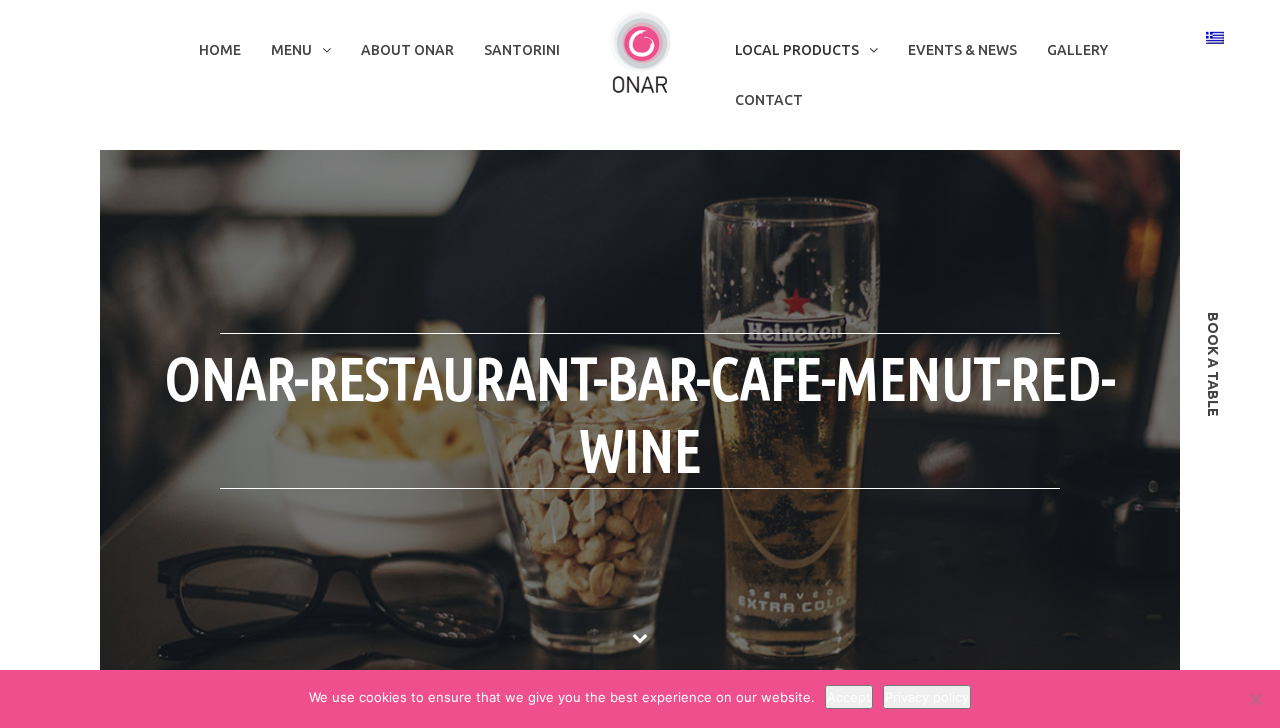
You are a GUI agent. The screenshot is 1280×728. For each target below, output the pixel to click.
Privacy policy (927, 697)
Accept (849, 697)
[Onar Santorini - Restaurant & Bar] (640, 51)
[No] (1255, 699)
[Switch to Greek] (1215, 37)
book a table (1213, 364)
